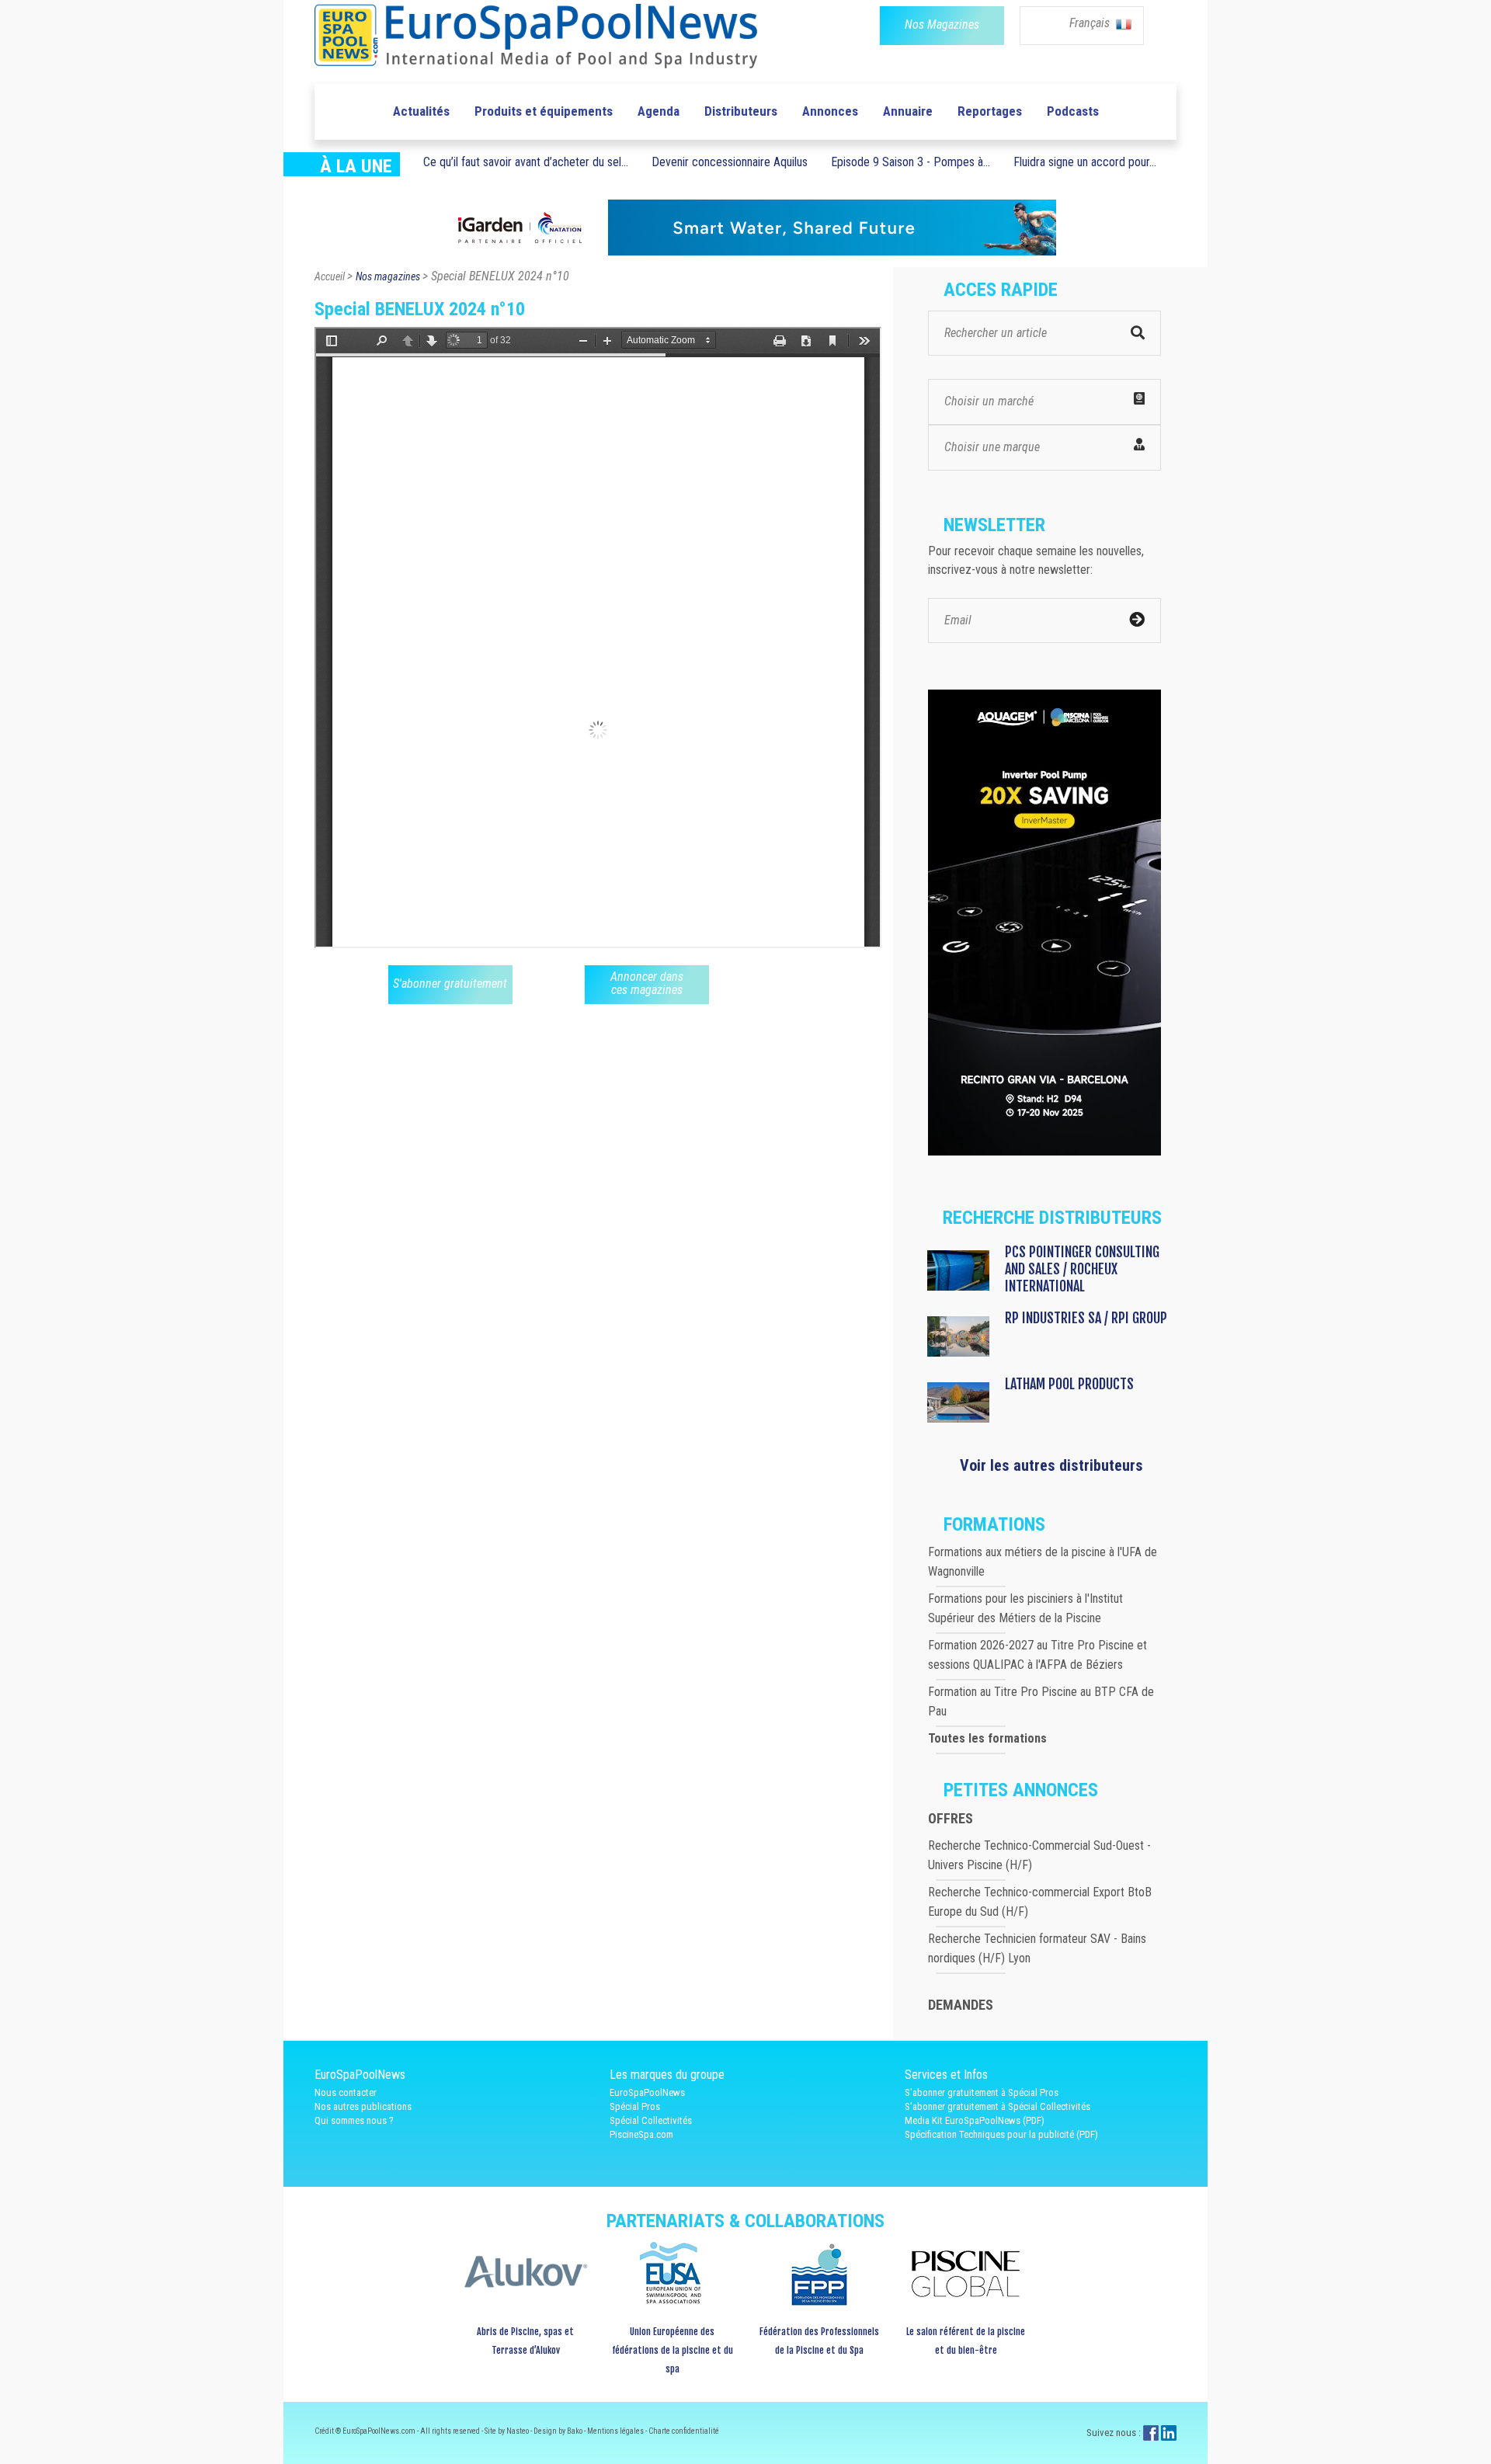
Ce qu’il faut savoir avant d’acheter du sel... (526, 162)
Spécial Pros (635, 2106)
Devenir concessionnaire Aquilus (730, 162)
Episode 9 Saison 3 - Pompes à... (911, 162)
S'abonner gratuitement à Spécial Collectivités (997, 2106)
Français (1091, 23)
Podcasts (1073, 111)
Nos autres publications (363, 2106)
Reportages (990, 111)
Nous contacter (346, 2092)
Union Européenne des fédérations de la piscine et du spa (673, 2350)
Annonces (830, 111)
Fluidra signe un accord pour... (1085, 162)
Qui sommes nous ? (354, 2120)
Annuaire (908, 111)
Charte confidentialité (684, 2431)
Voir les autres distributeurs (1051, 1465)
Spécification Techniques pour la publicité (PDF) (1001, 2134)
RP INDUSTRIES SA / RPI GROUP (1086, 1318)
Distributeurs (741, 111)
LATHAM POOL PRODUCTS (1069, 1384)
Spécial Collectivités (651, 2120)
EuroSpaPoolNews (647, 2092)
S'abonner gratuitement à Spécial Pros (982, 2092)
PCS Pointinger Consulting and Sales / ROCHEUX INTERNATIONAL (1082, 1269)
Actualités (421, 111)
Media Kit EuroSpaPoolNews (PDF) (975, 2120)
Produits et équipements (544, 111)
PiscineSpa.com (641, 2134)
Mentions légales (616, 2431)
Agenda (659, 111)
